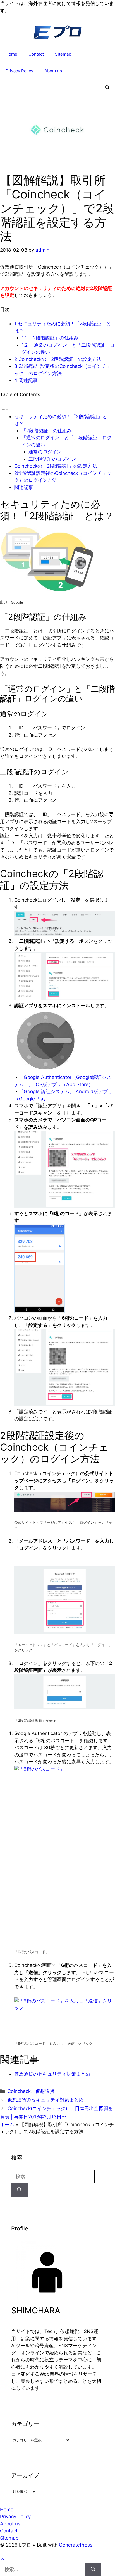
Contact (36, 54)
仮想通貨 (45, 2091)
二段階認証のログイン (52, 459)
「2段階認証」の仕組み (50, 338)
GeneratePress (76, 2545)
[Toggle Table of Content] (4, 409)
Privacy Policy (19, 71)
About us (53, 71)
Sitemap (63, 54)
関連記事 (26, 380)
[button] (107, 88)
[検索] (19, 2190)
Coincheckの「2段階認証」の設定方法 (58, 359)
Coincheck (19, 2091)
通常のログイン (45, 452)
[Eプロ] (57, 34)
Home (11, 54)
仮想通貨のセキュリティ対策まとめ (52, 2074)
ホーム (7, 2125)
